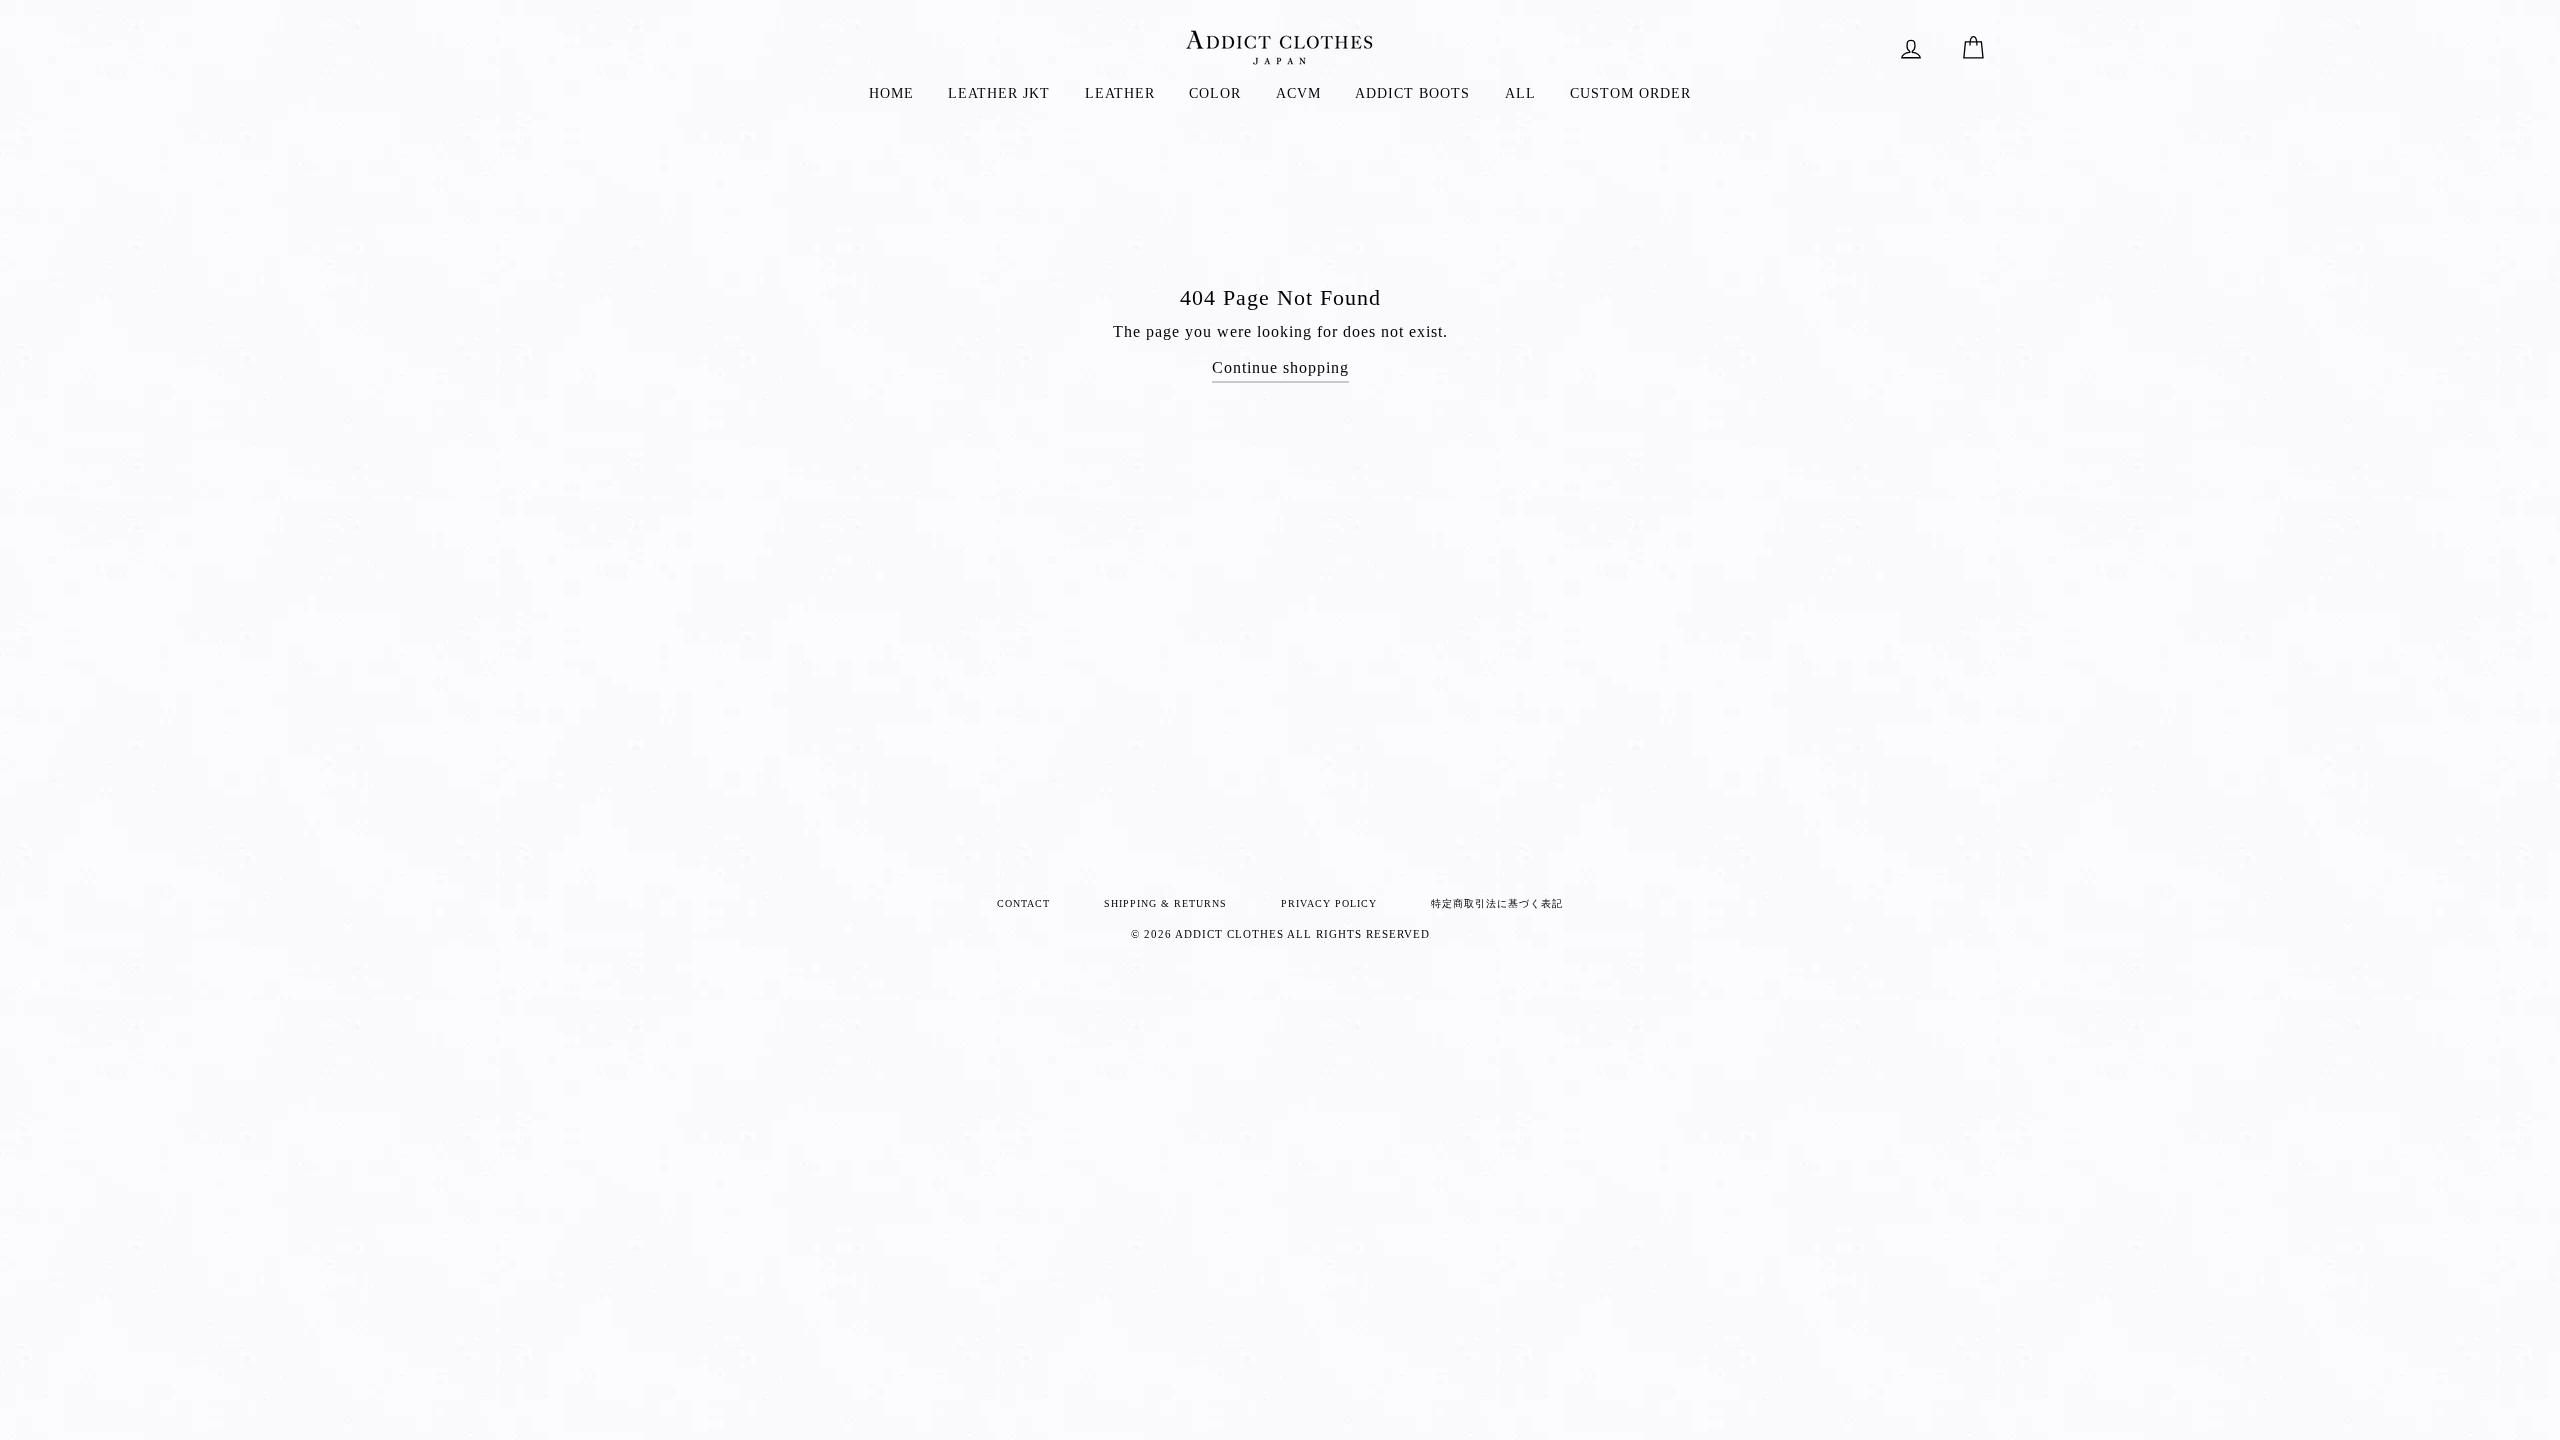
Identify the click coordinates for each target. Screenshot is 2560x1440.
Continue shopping (1280, 367)
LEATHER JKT (999, 93)
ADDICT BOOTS (1412, 93)
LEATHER (1120, 93)
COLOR (1215, 93)
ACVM (1298, 93)
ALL (1520, 93)
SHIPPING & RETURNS (1165, 903)
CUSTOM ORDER (1630, 93)
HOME (891, 93)
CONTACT (1023, 903)
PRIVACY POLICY (1329, 903)
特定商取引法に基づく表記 (1497, 903)
